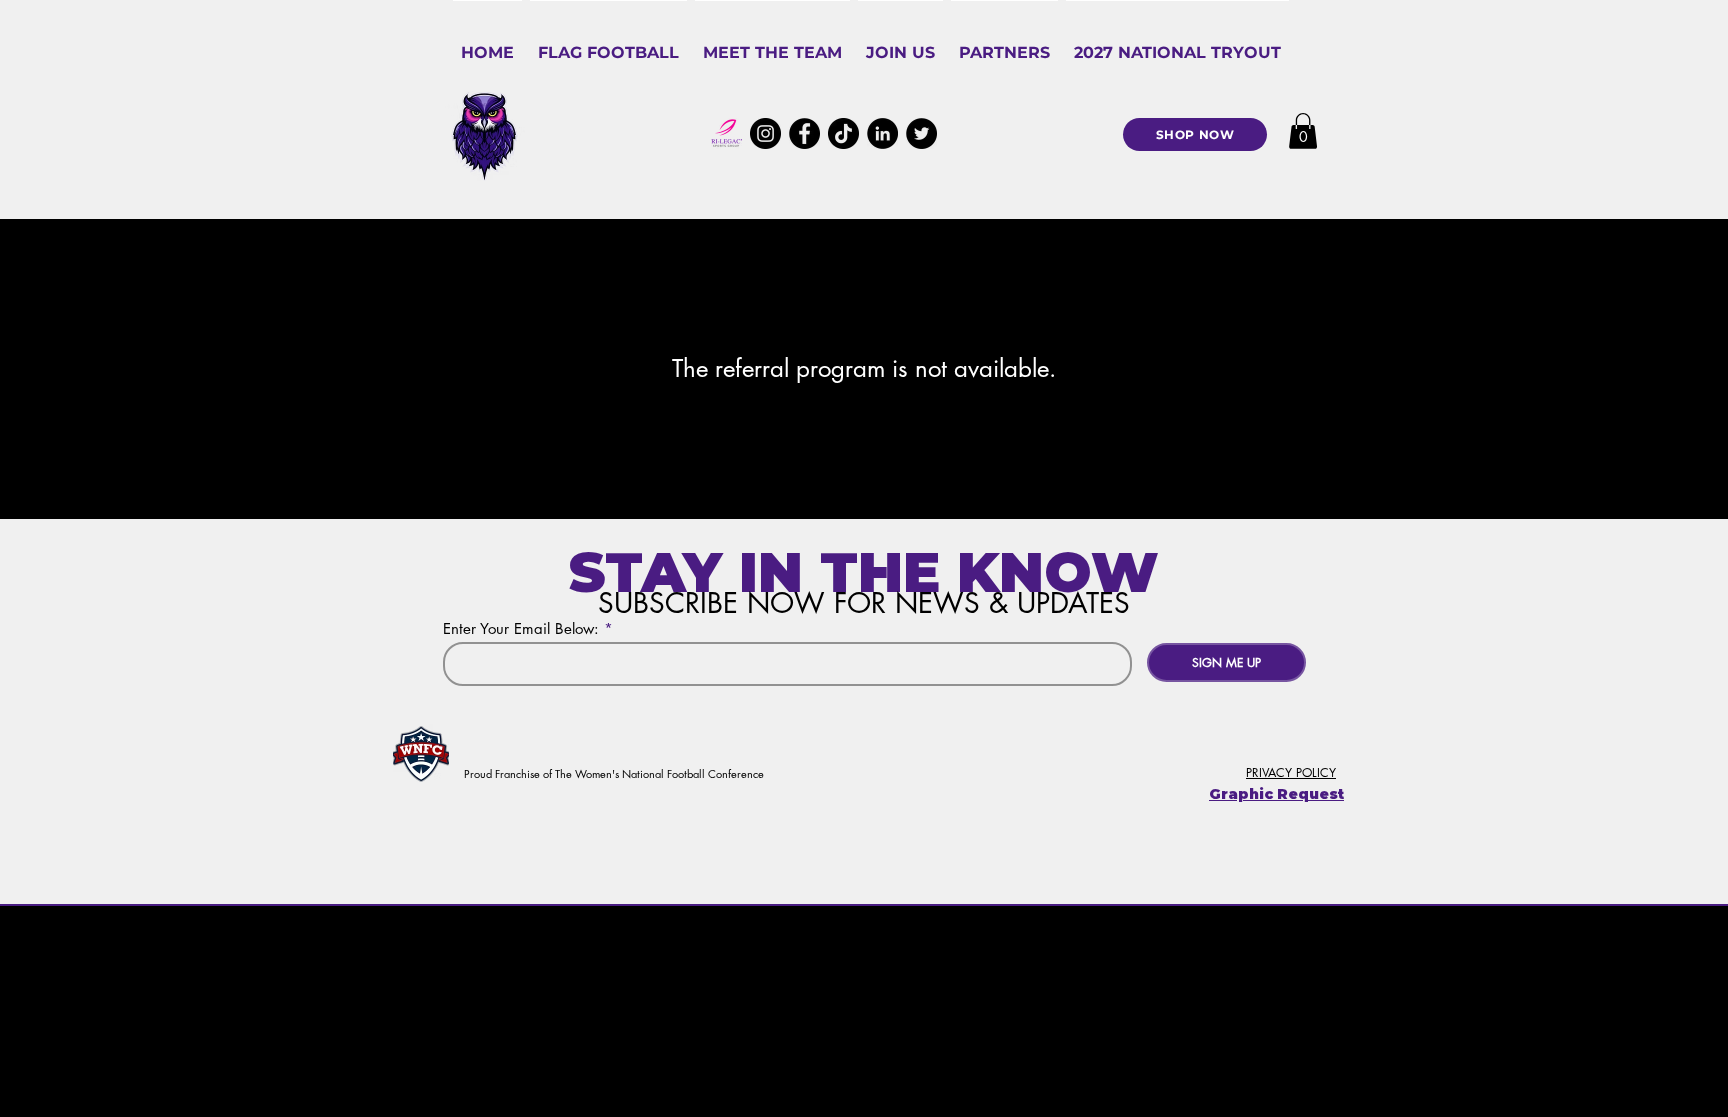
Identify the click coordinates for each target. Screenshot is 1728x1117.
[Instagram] (765, 133)
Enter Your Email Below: (521, 628)
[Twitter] (921, 133)
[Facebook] (804, 133)
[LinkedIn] (882, 133)
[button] (608, 43)
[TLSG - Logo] (726, 133)
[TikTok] (843, 133)
